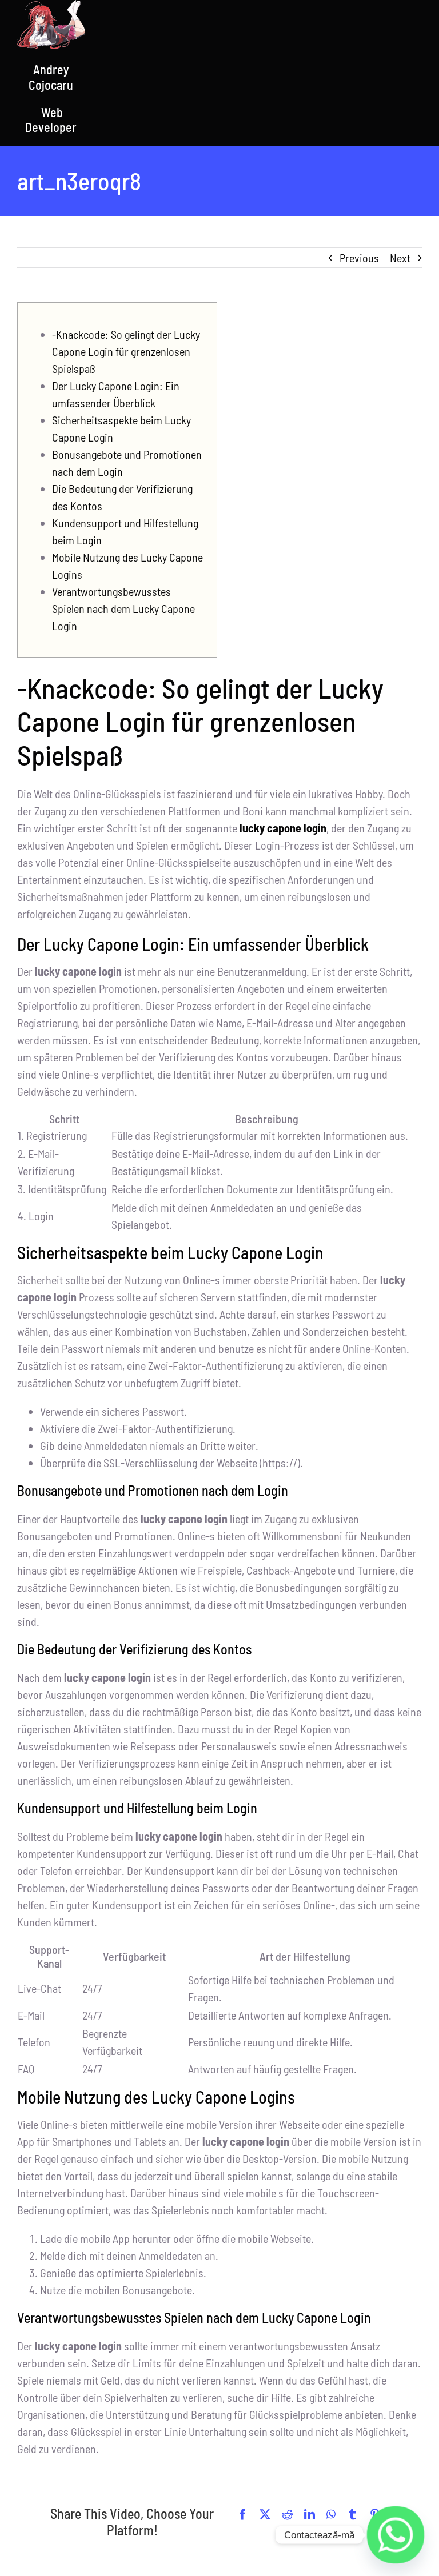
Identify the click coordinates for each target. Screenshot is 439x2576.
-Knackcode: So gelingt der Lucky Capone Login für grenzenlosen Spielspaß (126, 351)
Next (400, 258)
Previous (359, 258)
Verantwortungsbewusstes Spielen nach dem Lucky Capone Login (123, 608)
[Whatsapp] (396, 2535)
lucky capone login (283, 828)
